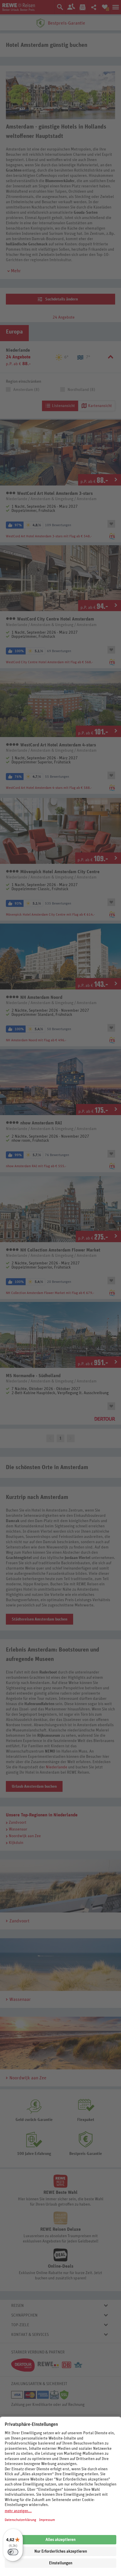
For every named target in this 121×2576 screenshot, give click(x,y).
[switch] (13, 2552)
